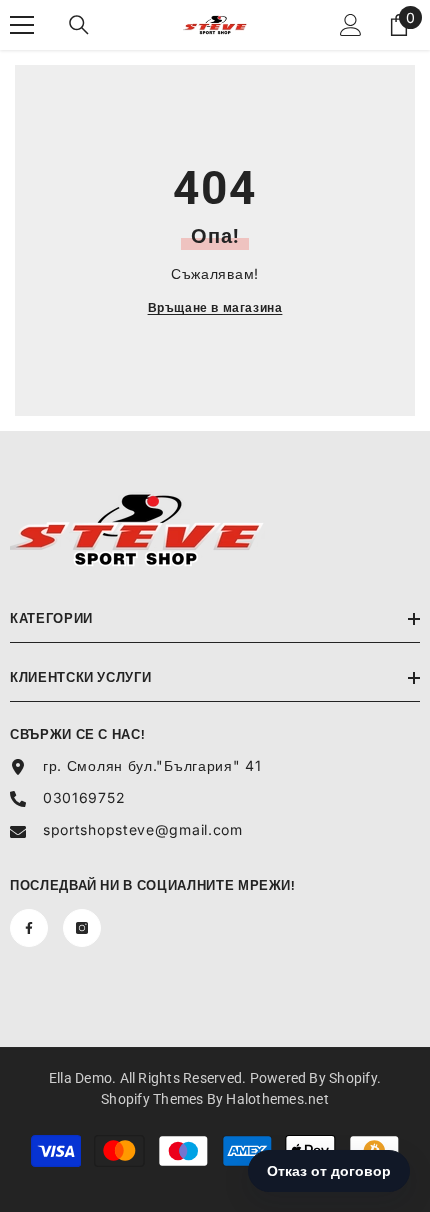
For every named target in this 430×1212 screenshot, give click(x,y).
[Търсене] (79, 25)
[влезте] (351, 25)
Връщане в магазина (215, 307)
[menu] (22, 25)
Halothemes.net (277, 1099)
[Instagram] (82, 928)
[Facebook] (29, 928)
